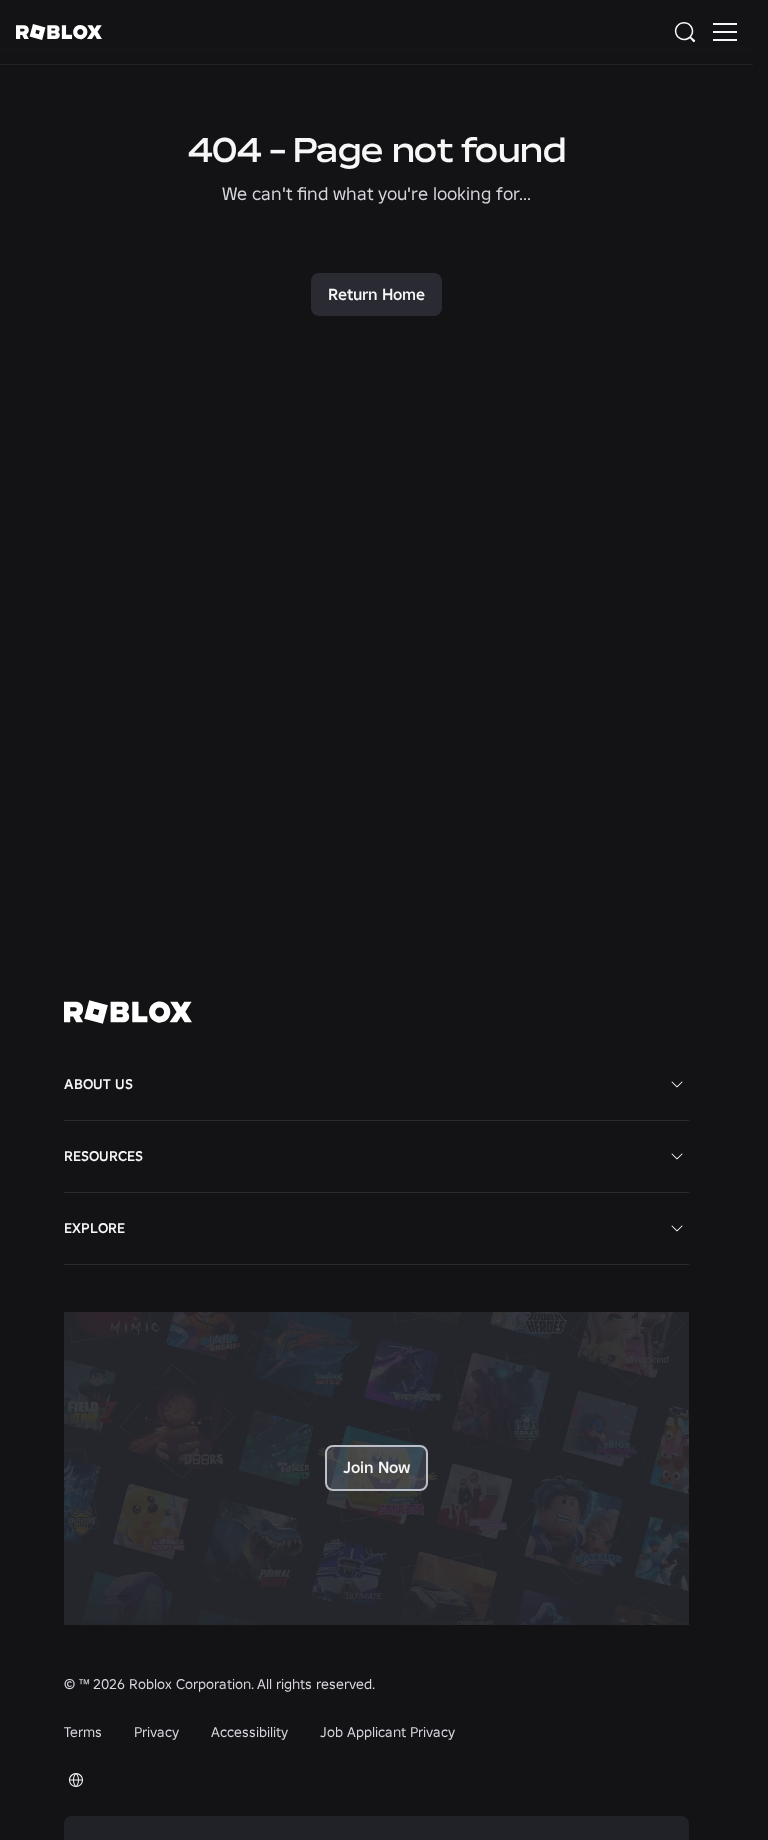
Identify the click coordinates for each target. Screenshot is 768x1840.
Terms (83, 1732)
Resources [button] (103, 1156)
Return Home (376, 294)
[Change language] (76, 1780)
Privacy (156, 1732)
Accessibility (249, 1732)
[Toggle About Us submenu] (677, 1084)
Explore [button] (94, 1228)
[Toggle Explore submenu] (677, 1228)
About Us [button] (98, 1084)
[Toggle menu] (725, 32)
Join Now (376, 1467)
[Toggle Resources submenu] (677, 1156)
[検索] (689, 32)
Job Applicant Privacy (387, 1732)
